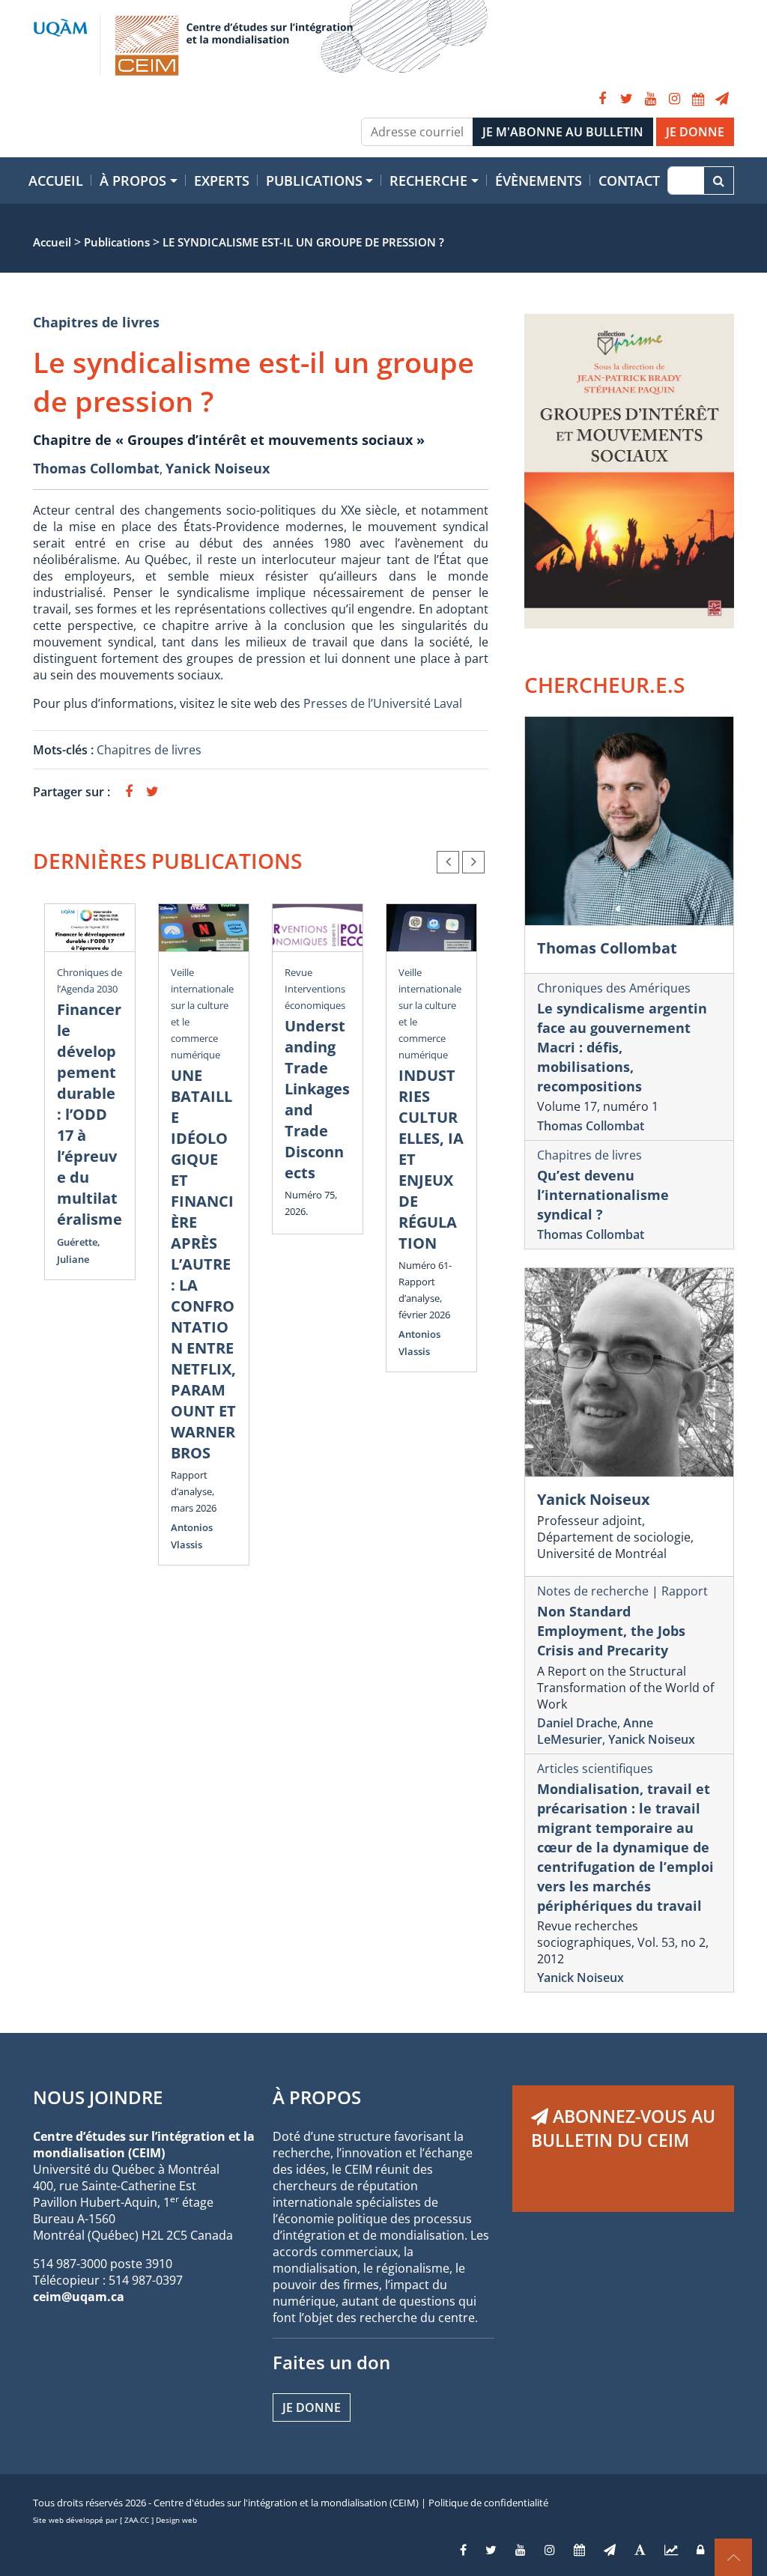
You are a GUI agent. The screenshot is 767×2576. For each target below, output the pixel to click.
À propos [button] (133, 181)
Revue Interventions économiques (315, 989)
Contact (629, 181)
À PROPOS (317, 2097)
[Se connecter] (700, 2550)
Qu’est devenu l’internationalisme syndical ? (603, 1195)
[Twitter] (626, 99)
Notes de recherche (593, 1591)
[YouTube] (650, 99)
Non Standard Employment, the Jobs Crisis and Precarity (611, 1631)
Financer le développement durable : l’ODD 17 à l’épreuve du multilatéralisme (90, 1114)
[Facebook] (602, 99)
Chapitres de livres (96, 322)
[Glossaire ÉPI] (640, 2550)
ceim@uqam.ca (79, 2297)
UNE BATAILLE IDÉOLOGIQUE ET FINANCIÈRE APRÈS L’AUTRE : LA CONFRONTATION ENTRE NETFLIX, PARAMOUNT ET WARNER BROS (203, 1264)
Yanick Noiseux (218, 468)
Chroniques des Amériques (614, 988)
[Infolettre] (722, 99)
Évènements (539, 181)
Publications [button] (314, 181)
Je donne (312, 2407)
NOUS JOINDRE (98, 2097)
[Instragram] (550, 2550)
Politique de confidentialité (488, 2503)
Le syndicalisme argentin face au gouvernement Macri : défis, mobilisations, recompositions (622, 1047)
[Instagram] (674, 99)
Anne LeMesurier (595, 1731)
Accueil (56, 181)
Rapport (685, 1591)
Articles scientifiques (595, 1769)
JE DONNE (695, 132)
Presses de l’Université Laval (383, 703)
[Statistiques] (671, 2550)
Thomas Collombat (96, 468)
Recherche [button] (428, 181)
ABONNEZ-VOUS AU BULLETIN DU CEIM (623, 2128)
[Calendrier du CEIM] (698, 99)
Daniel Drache (577, 1723)
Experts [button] (222, 181)
